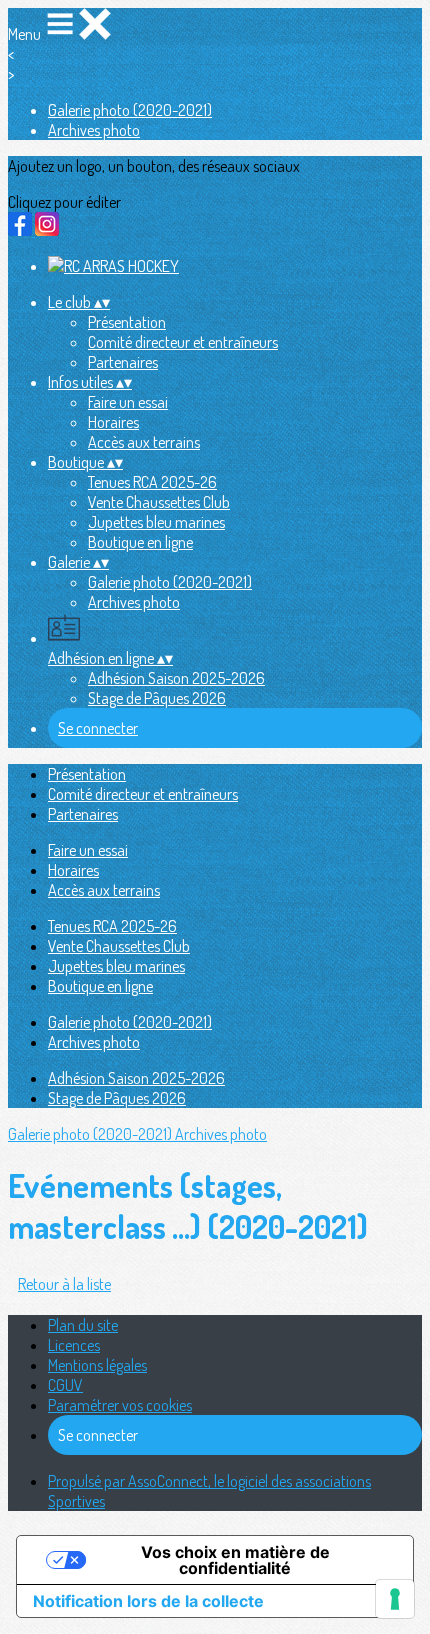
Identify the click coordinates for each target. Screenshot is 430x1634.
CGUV (65, 1385)
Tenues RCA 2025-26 (152, 482)
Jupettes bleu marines (156, 522)
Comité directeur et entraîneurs (183, 342)
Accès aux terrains (144, 442)
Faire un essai (128, 402)
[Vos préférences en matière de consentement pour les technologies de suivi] (395, 1599)
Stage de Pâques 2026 (157, 698)
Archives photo (94, 130)
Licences (74, 1345)
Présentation (127, 322)
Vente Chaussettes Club (159, 502)
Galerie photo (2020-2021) (130, 110)
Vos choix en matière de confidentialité (235, 1560)
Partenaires (123, 362)
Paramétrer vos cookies (120, 1405)
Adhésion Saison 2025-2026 (176, 678)
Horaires (113, 422)
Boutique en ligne (140, 542)
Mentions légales (97, 1365)
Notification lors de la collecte (148, 1601)
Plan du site (83, 1325)
